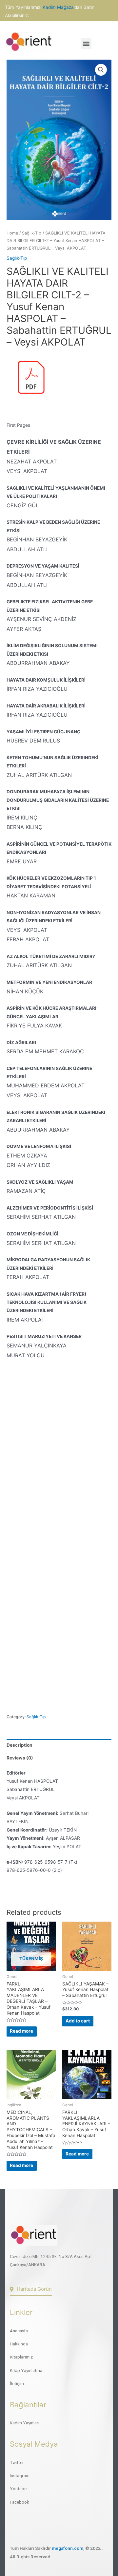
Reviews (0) (20, 1758)
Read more (21, 2031)
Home (12, 233)
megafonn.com (68, 2548)
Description (20, 1745)
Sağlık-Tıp (32, 233)
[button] (86, 44)
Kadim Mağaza (58, 7)
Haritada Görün (34, 2289)
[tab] (59, 1745)
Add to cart (78, 2021)
